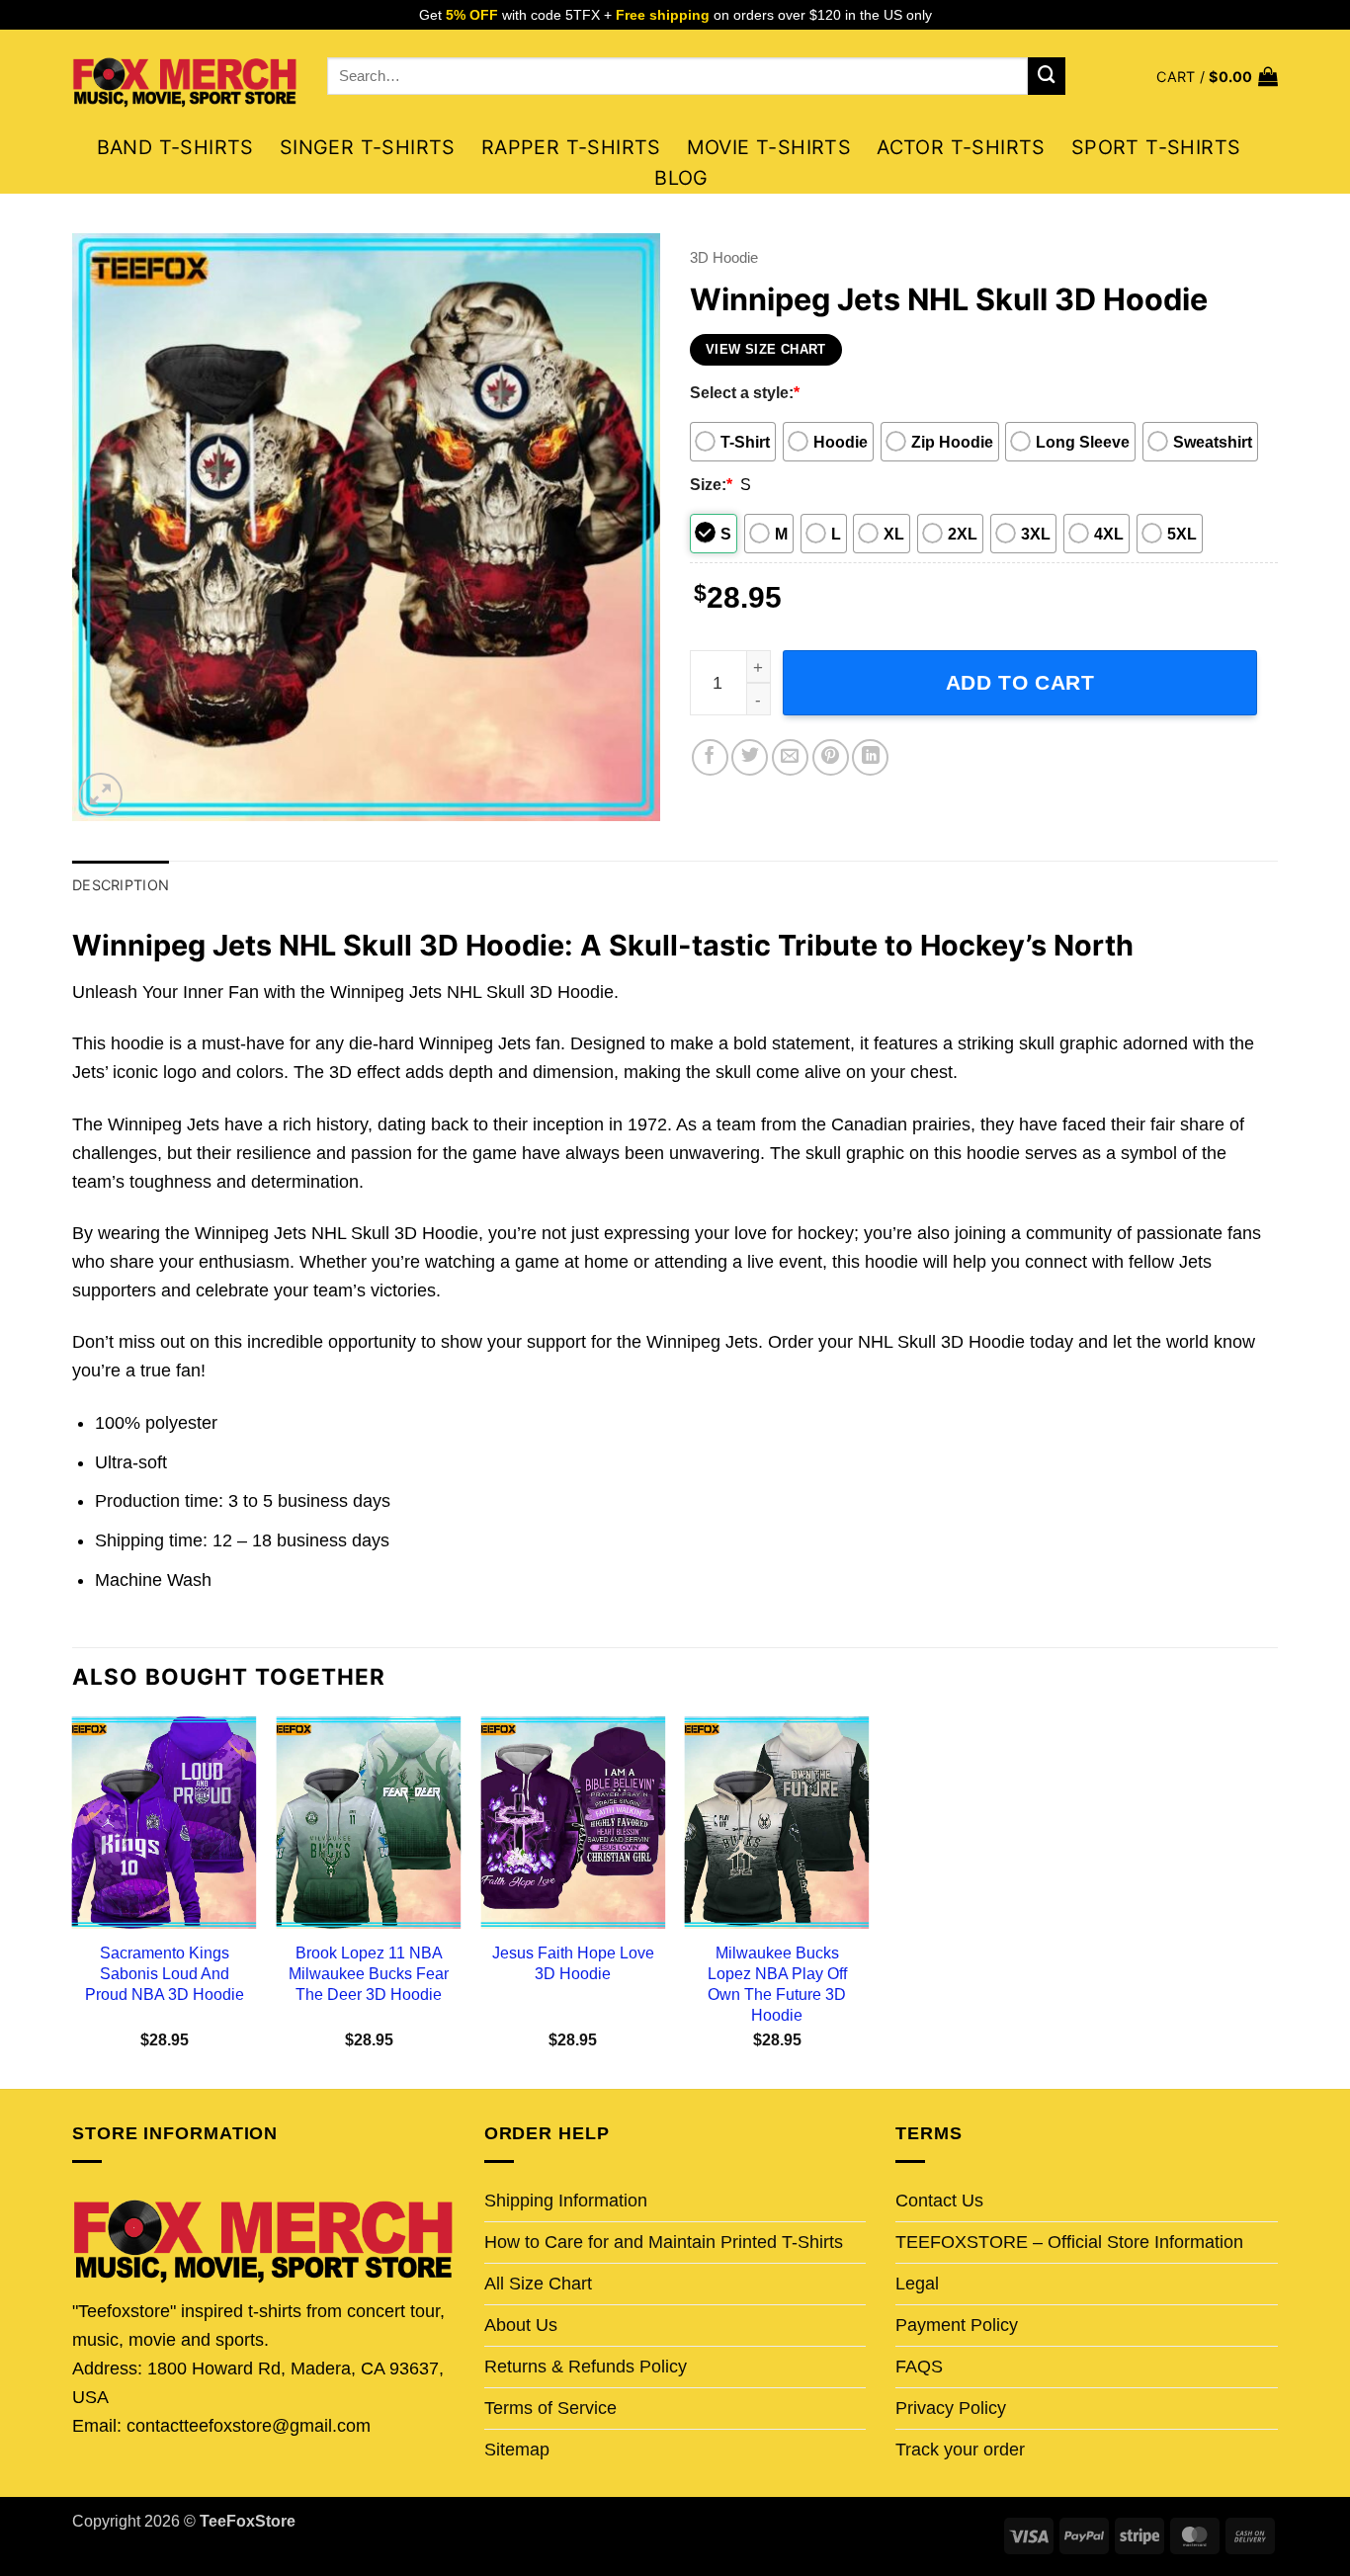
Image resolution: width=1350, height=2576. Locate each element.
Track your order (960, 2450)
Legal (917, 2284)
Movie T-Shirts (769, 147)
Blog (681, 178)
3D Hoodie (724, 257)
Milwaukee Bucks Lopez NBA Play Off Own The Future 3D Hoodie (777, 1984)
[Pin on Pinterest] (831, 757)
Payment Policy (957, 2325)
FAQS (919, 2367)
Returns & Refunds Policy (586, 2367)
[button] (1217, 77)
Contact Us (939, 2201)
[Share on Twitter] (750, 757)
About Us (521, 2325)
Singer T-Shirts (368, 147)
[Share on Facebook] (710, 757)
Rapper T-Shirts (571, 147)
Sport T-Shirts (1156, 147)
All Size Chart (538, 2284)
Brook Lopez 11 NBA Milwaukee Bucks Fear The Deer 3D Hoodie (369, 1973)
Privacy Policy (951, 2408)
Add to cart (1020, 682)
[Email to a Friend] (790, 757)
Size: (711, 484)
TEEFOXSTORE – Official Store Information (1069, 2242)
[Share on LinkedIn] (870, 757)
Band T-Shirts (175, 147)
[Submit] (1047, 76)
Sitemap (517, 2450)
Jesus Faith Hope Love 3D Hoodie (573, 1963)
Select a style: (745, 392)
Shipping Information (566, 2201)
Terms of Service (550, 2408)
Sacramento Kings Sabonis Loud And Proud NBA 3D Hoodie (165, 1973)
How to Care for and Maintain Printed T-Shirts (664, 2242)
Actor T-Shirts (961, 147)
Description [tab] (121, 885)
